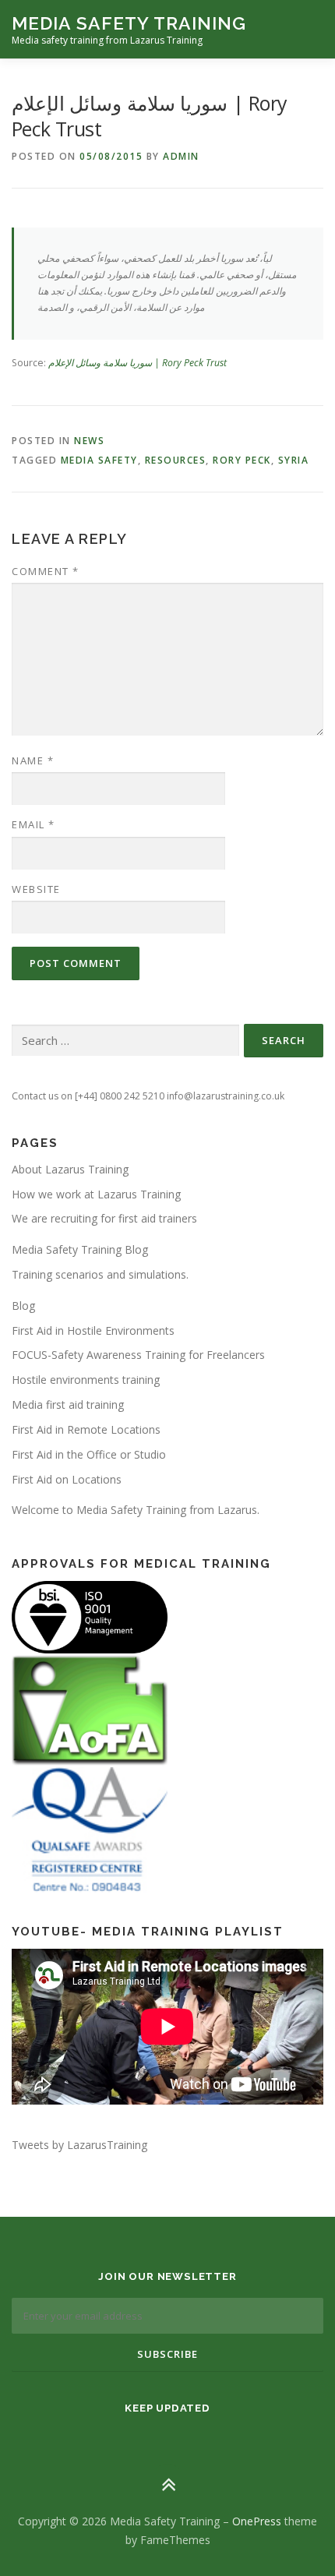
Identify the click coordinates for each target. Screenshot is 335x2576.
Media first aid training (68, 1404)
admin (181, 156)
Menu (309, 29)
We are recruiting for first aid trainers (104, 1218)
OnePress (257, 2521)
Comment (46, 571)
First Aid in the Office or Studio (89, 1454)
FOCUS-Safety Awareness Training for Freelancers (138, 1355)
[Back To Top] (168, 2484)
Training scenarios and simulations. (100, 1274)
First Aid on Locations (67, 1479)
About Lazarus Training (70, 1169)
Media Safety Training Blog (80, 1249)
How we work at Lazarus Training (96, 1194)
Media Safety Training (129, 23)
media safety (99, 460)
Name (33, 760)
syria (294, 460)
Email (33, 824)
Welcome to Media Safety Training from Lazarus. (136, 1510)
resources (176, 460)
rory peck (242, 460)
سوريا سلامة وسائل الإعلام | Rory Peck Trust (138, 363)
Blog (23, 1306)
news (89, 441)
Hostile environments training (86, 1380)
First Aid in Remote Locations (86, 1429)
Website (36, 889)
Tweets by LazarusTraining (79, 2145)
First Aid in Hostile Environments (93, 1330)
